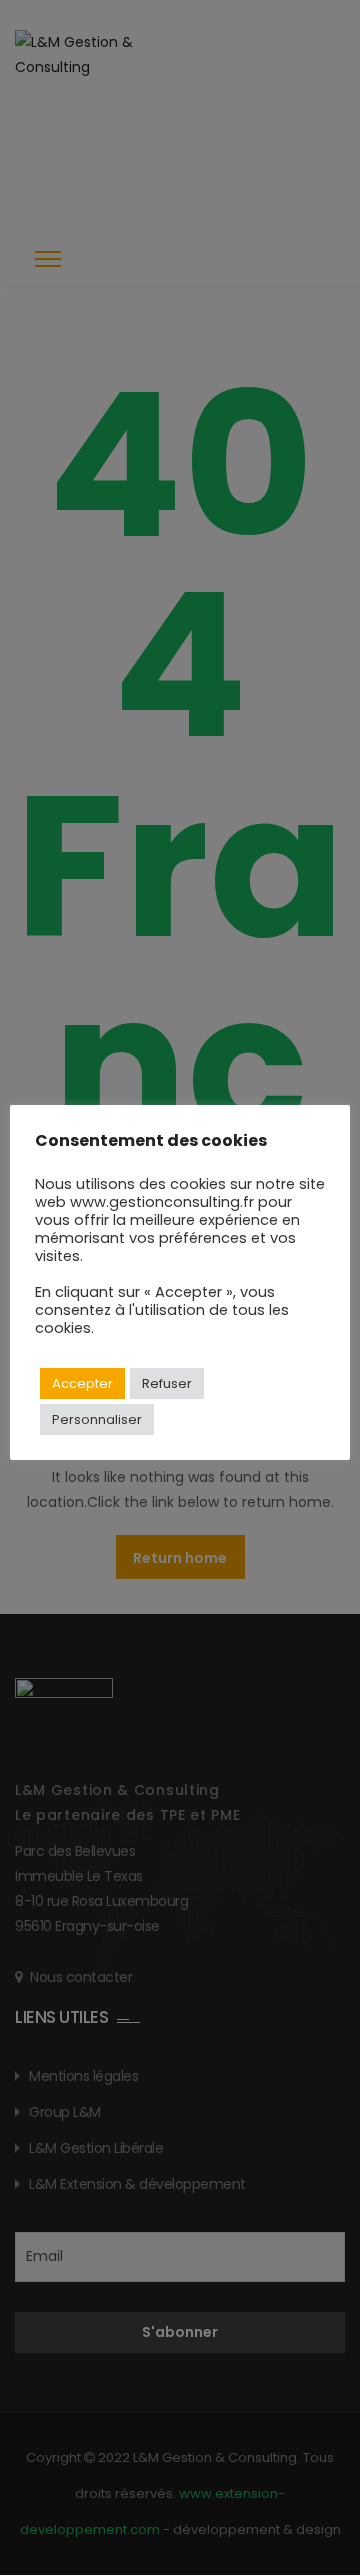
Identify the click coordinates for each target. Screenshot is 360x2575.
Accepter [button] (82, 1383)
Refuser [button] (167, 1383)
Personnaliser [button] (97, 1419)
